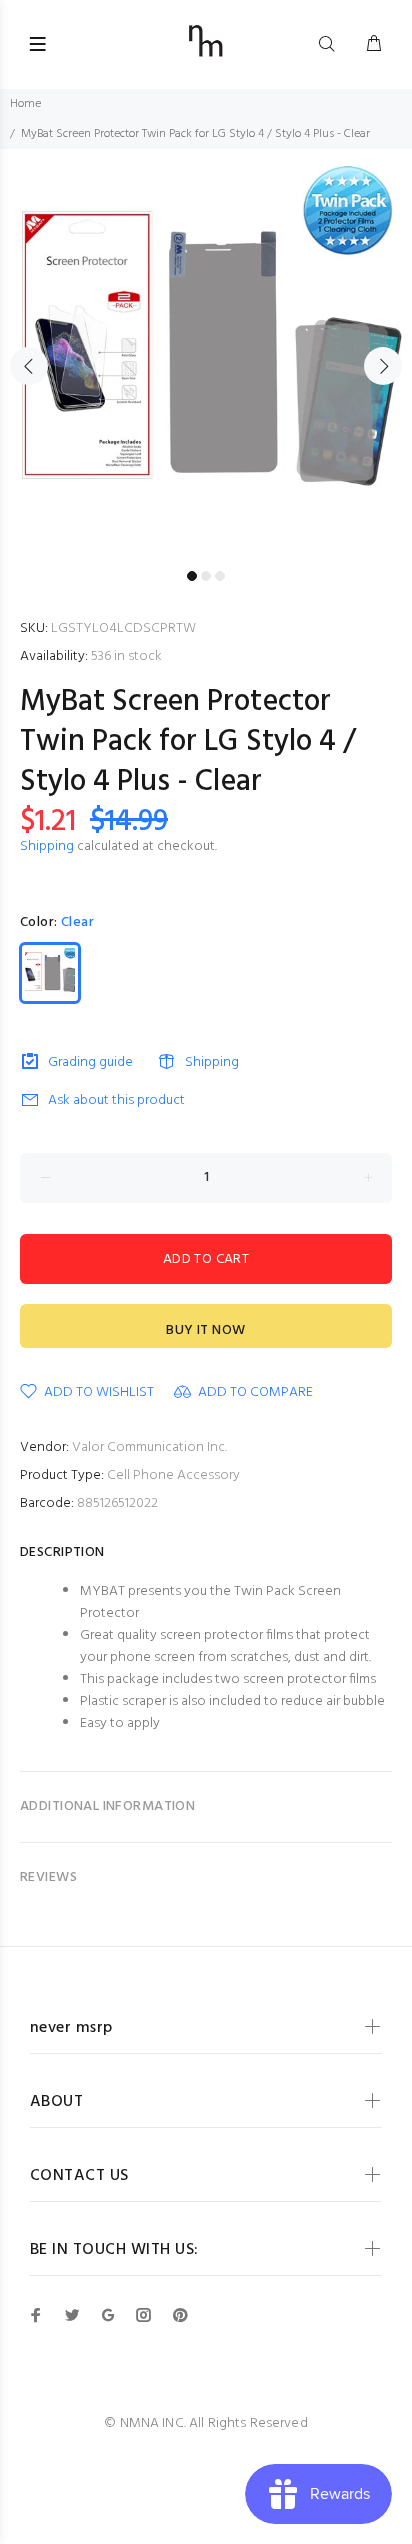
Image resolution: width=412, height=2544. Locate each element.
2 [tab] (206, 576)
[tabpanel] (206, 355)
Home (25, 104)
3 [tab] (220, 576)
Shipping (47, 846)
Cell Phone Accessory (173, 1475)
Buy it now (205, 1330)
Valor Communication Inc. (149, 1447)
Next (383, 366)
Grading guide (90, 1062)
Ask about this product (116, 1100)
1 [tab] (192, 576)
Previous (29, 366)
